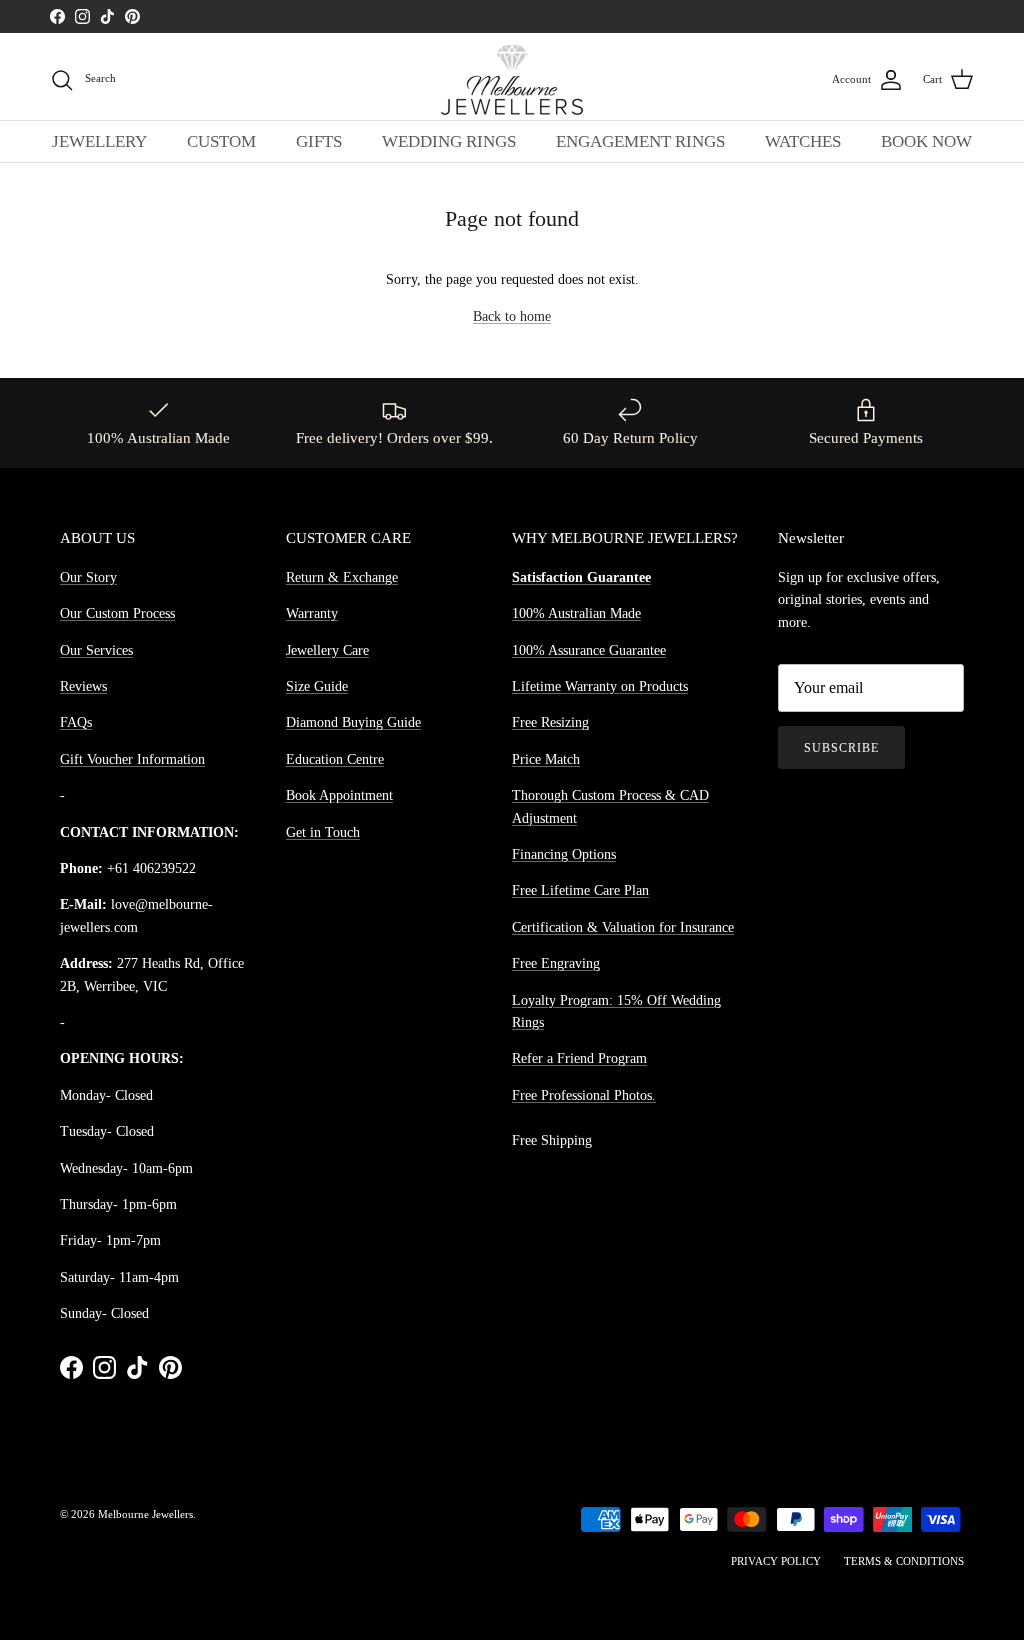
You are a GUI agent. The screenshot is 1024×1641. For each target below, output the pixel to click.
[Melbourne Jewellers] (512, 80)
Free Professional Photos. (584, 1095)
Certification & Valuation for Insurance (623, 927)
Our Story (88, 577)
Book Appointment (339, 795)
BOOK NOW (926, 141)
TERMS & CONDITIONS (904, 1561)
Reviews (83, 686)
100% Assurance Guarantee (589, 650)
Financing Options (564, 854)
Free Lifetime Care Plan (580, 890)
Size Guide (317, 686)
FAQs (76, 722)
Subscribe (841, 748)
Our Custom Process (117, 613)
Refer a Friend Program (579, 1058)
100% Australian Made (576, 613)
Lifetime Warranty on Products (600, 686)
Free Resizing (550, 722)
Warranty (312, 613)
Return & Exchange (342, 577)
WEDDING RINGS (449, 141)
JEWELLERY (99, 141)
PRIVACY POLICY (776, 1561)
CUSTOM (221, 141)
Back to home (512, 316)
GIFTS (319, 141)
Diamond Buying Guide (353, 722)
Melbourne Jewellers (145, 1514)
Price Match (546, 759)
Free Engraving (556, 963)
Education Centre (335, 759)
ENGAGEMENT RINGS (640, 141)
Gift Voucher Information (132, 759)
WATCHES (803, 141)
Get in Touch (323, 832)
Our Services (96, 650)
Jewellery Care (327, 650)
